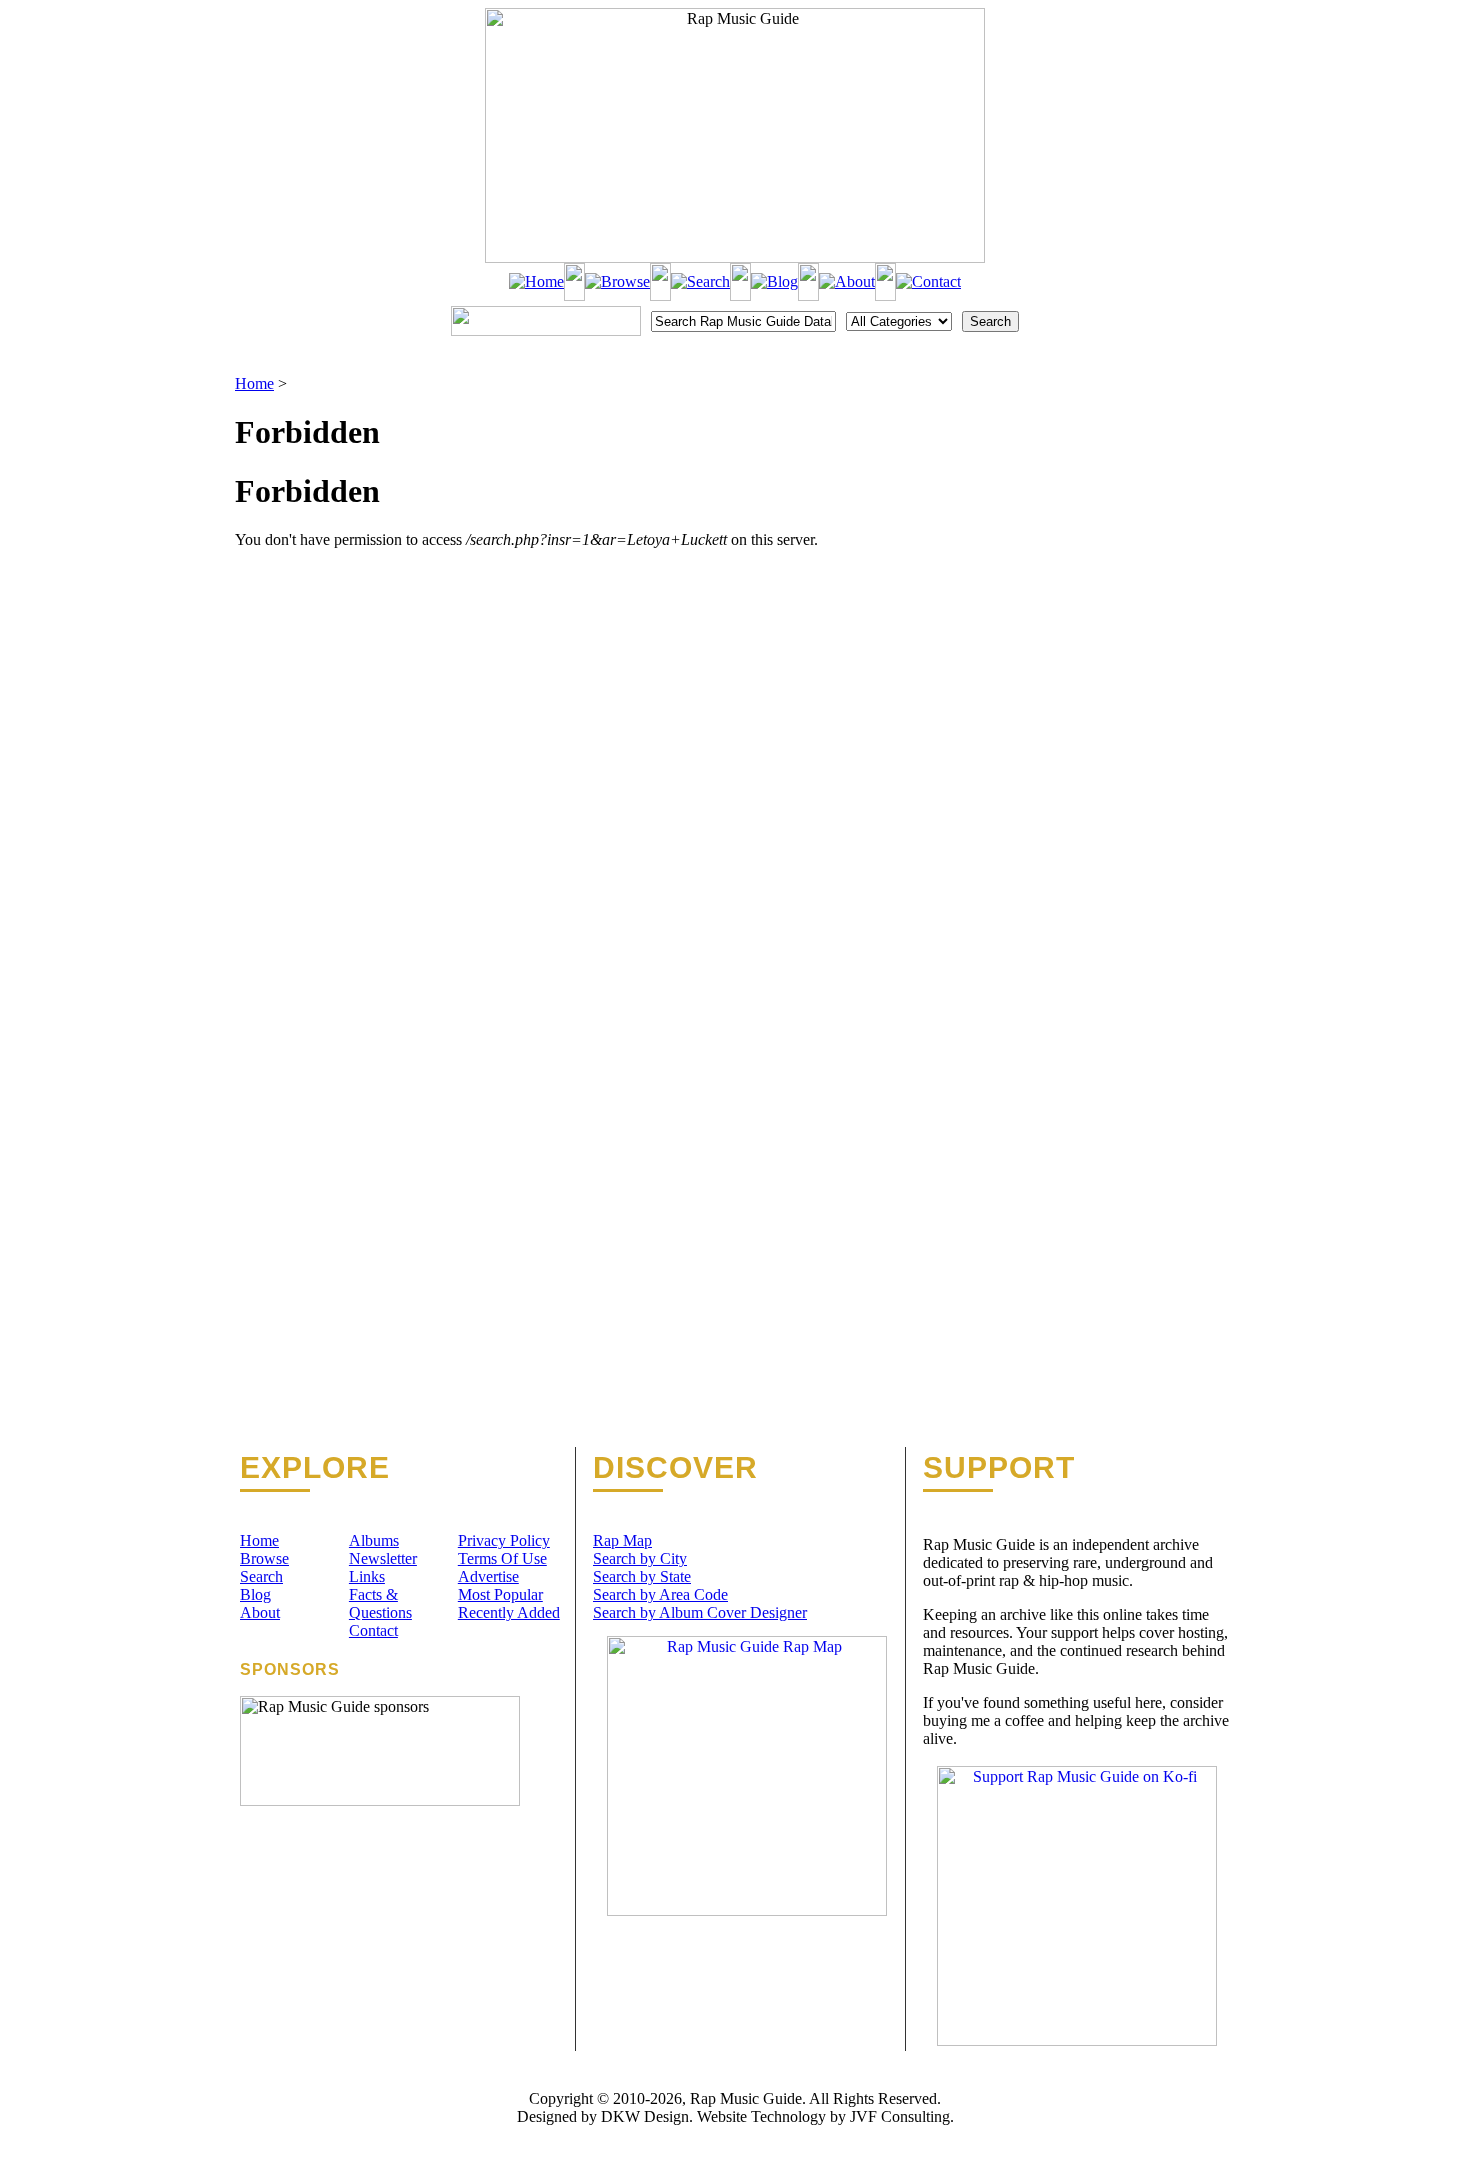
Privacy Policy (504, 1540)
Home (254, 383)
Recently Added (509, 1612)
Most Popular (500, 1594)
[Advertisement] (1131, 475)
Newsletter (383, 1558)
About (260, 1612)
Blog (255, 1594)
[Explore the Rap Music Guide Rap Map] (747, 1910)
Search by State (642, 1576)
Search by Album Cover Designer (700, 1612)
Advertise (488, 1576)
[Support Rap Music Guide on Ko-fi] (1077, 2040)
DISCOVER (675, 1468)
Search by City (640, 1558)
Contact (373, 1630)
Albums (374, 1540)
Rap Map (622, 1540)
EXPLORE (315, 1468)
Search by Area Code (660, 1594)
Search (261, 1576)
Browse (264, 1558)
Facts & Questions (380, 1603)
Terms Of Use (502, 1558)
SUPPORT (999, 1468)
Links (367, 1576)
